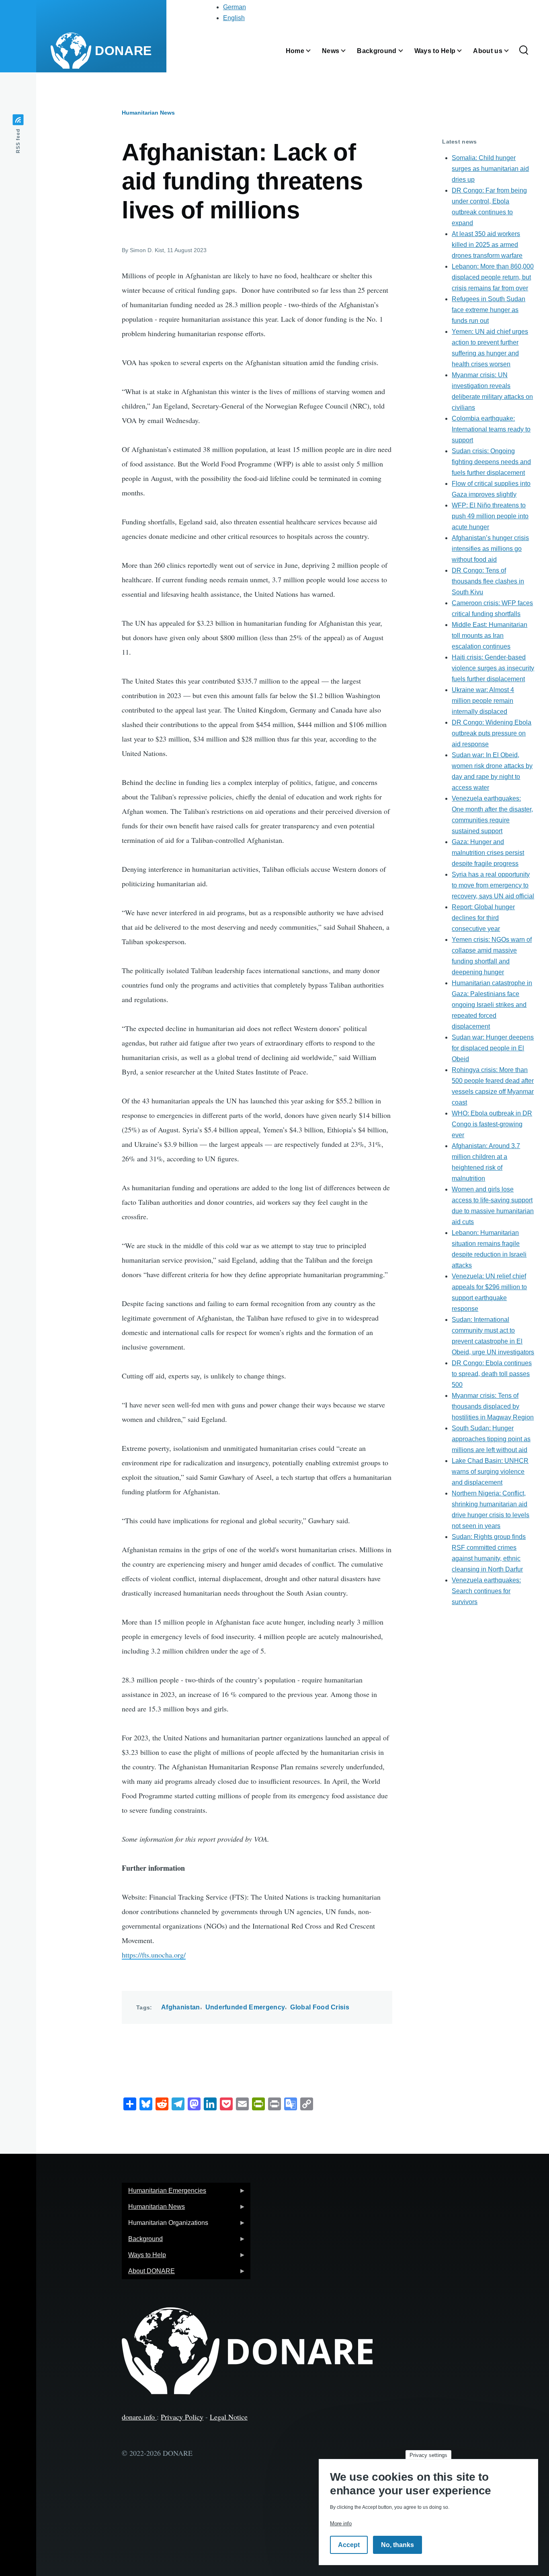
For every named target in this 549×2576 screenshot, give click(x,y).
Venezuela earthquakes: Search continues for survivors (486, 1591)
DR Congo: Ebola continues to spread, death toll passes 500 (492, 1374)
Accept (349, 2545)
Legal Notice (229, 2417)
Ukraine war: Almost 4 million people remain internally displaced (483, 701)
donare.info (139, 2417)
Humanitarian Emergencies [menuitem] (164, 2193)
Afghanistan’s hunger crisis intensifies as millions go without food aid (490, 549)
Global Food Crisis (320, 2007)
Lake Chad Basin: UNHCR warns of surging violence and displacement (490, 1472)
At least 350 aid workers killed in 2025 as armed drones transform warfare (487, 245)
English (234, 18)
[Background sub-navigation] (406, 51)
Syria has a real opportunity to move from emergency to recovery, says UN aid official (493, 885)
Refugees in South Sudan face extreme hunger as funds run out (489, 310)
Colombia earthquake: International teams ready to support (491, 429)
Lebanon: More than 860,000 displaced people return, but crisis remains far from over (493, 277)
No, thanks (397, 2545)
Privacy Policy (182, 2417)
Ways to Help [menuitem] (144, 2257)
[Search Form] (524, 51)
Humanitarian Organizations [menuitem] (165, 2225)
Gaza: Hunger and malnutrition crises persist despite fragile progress (488, 853)
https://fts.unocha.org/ (154, 1955)
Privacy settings (428, 2455)
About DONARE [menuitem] (148, 2273)
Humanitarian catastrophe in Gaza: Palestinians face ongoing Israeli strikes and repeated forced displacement (492, 1005)
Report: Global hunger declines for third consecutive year (483, 918)
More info (341, 2524)
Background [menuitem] (142, 2241)
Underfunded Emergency (245, 2007)
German (235, 7)
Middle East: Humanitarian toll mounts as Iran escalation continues (490, 636)
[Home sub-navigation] (313, 51)
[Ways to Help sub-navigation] (464, 51)
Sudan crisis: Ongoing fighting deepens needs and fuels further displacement (491, 462)
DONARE (123, 51)
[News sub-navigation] (348, 51)
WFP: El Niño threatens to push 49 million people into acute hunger (490, 516)
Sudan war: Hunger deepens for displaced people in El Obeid (493, 1048)
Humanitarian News (148, 113)
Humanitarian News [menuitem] (153, 2209)
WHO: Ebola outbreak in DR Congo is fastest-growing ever (492, 1124)
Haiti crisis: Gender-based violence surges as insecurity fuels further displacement (493, 668)
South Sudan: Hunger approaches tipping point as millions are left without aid (491, 1439)
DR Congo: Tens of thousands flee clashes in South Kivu (488, 581)
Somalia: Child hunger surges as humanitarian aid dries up (490, 169)
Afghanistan (181, 2007)
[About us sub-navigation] (511, 51)
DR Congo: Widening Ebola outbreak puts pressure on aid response (492, 733)
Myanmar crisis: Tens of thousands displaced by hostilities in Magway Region (493, 1406)
